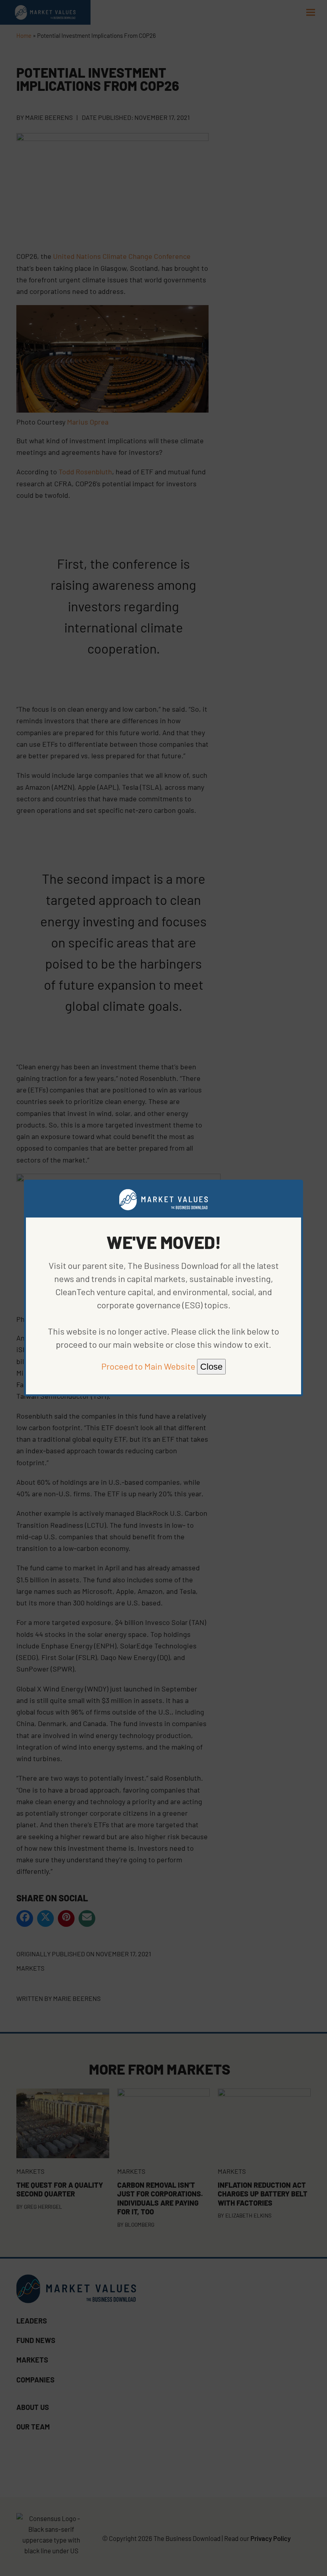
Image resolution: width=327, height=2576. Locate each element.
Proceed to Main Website (148, 1366)
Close (211, 1367)
